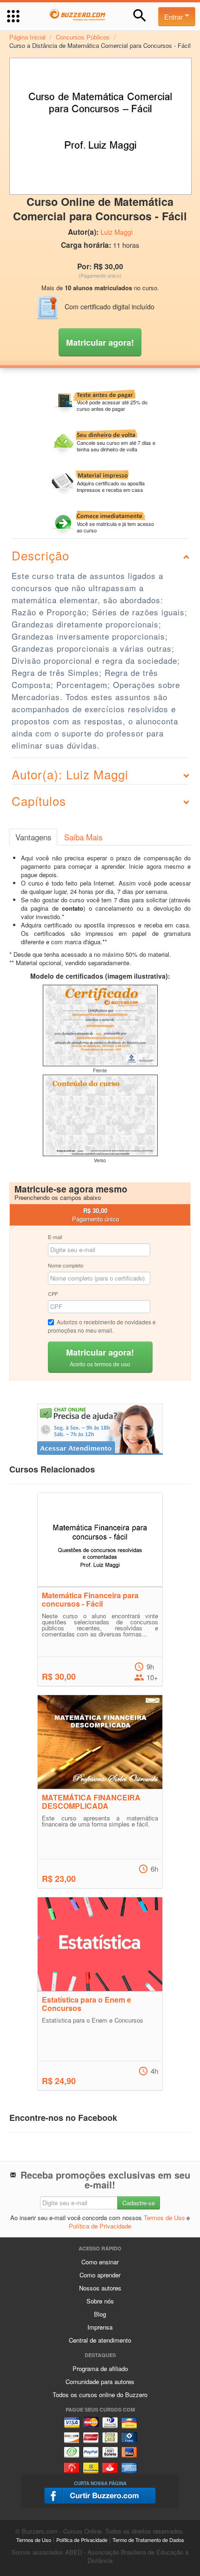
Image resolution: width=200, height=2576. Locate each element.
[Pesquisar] (140, 16)
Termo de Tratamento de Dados (148, 2540)
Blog (100, 2314)
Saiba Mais (83, 837)
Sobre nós (100, 2301)
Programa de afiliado (100, 2368)
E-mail (55, 1237)
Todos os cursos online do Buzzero (100, 2395)
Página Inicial (27, 37)
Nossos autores (100, 2288)
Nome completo (66, 1265)
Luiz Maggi (117, 232)
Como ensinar (100, 2262)
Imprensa (100, 2327)
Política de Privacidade (100, 2226)
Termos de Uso (164, 2218)
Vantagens (33, 837)
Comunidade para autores (100, 2382)
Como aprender (100, 2275)
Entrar (174, 17)
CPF (53, 1294)
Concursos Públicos (83, 37)
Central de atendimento (100, 2340)
